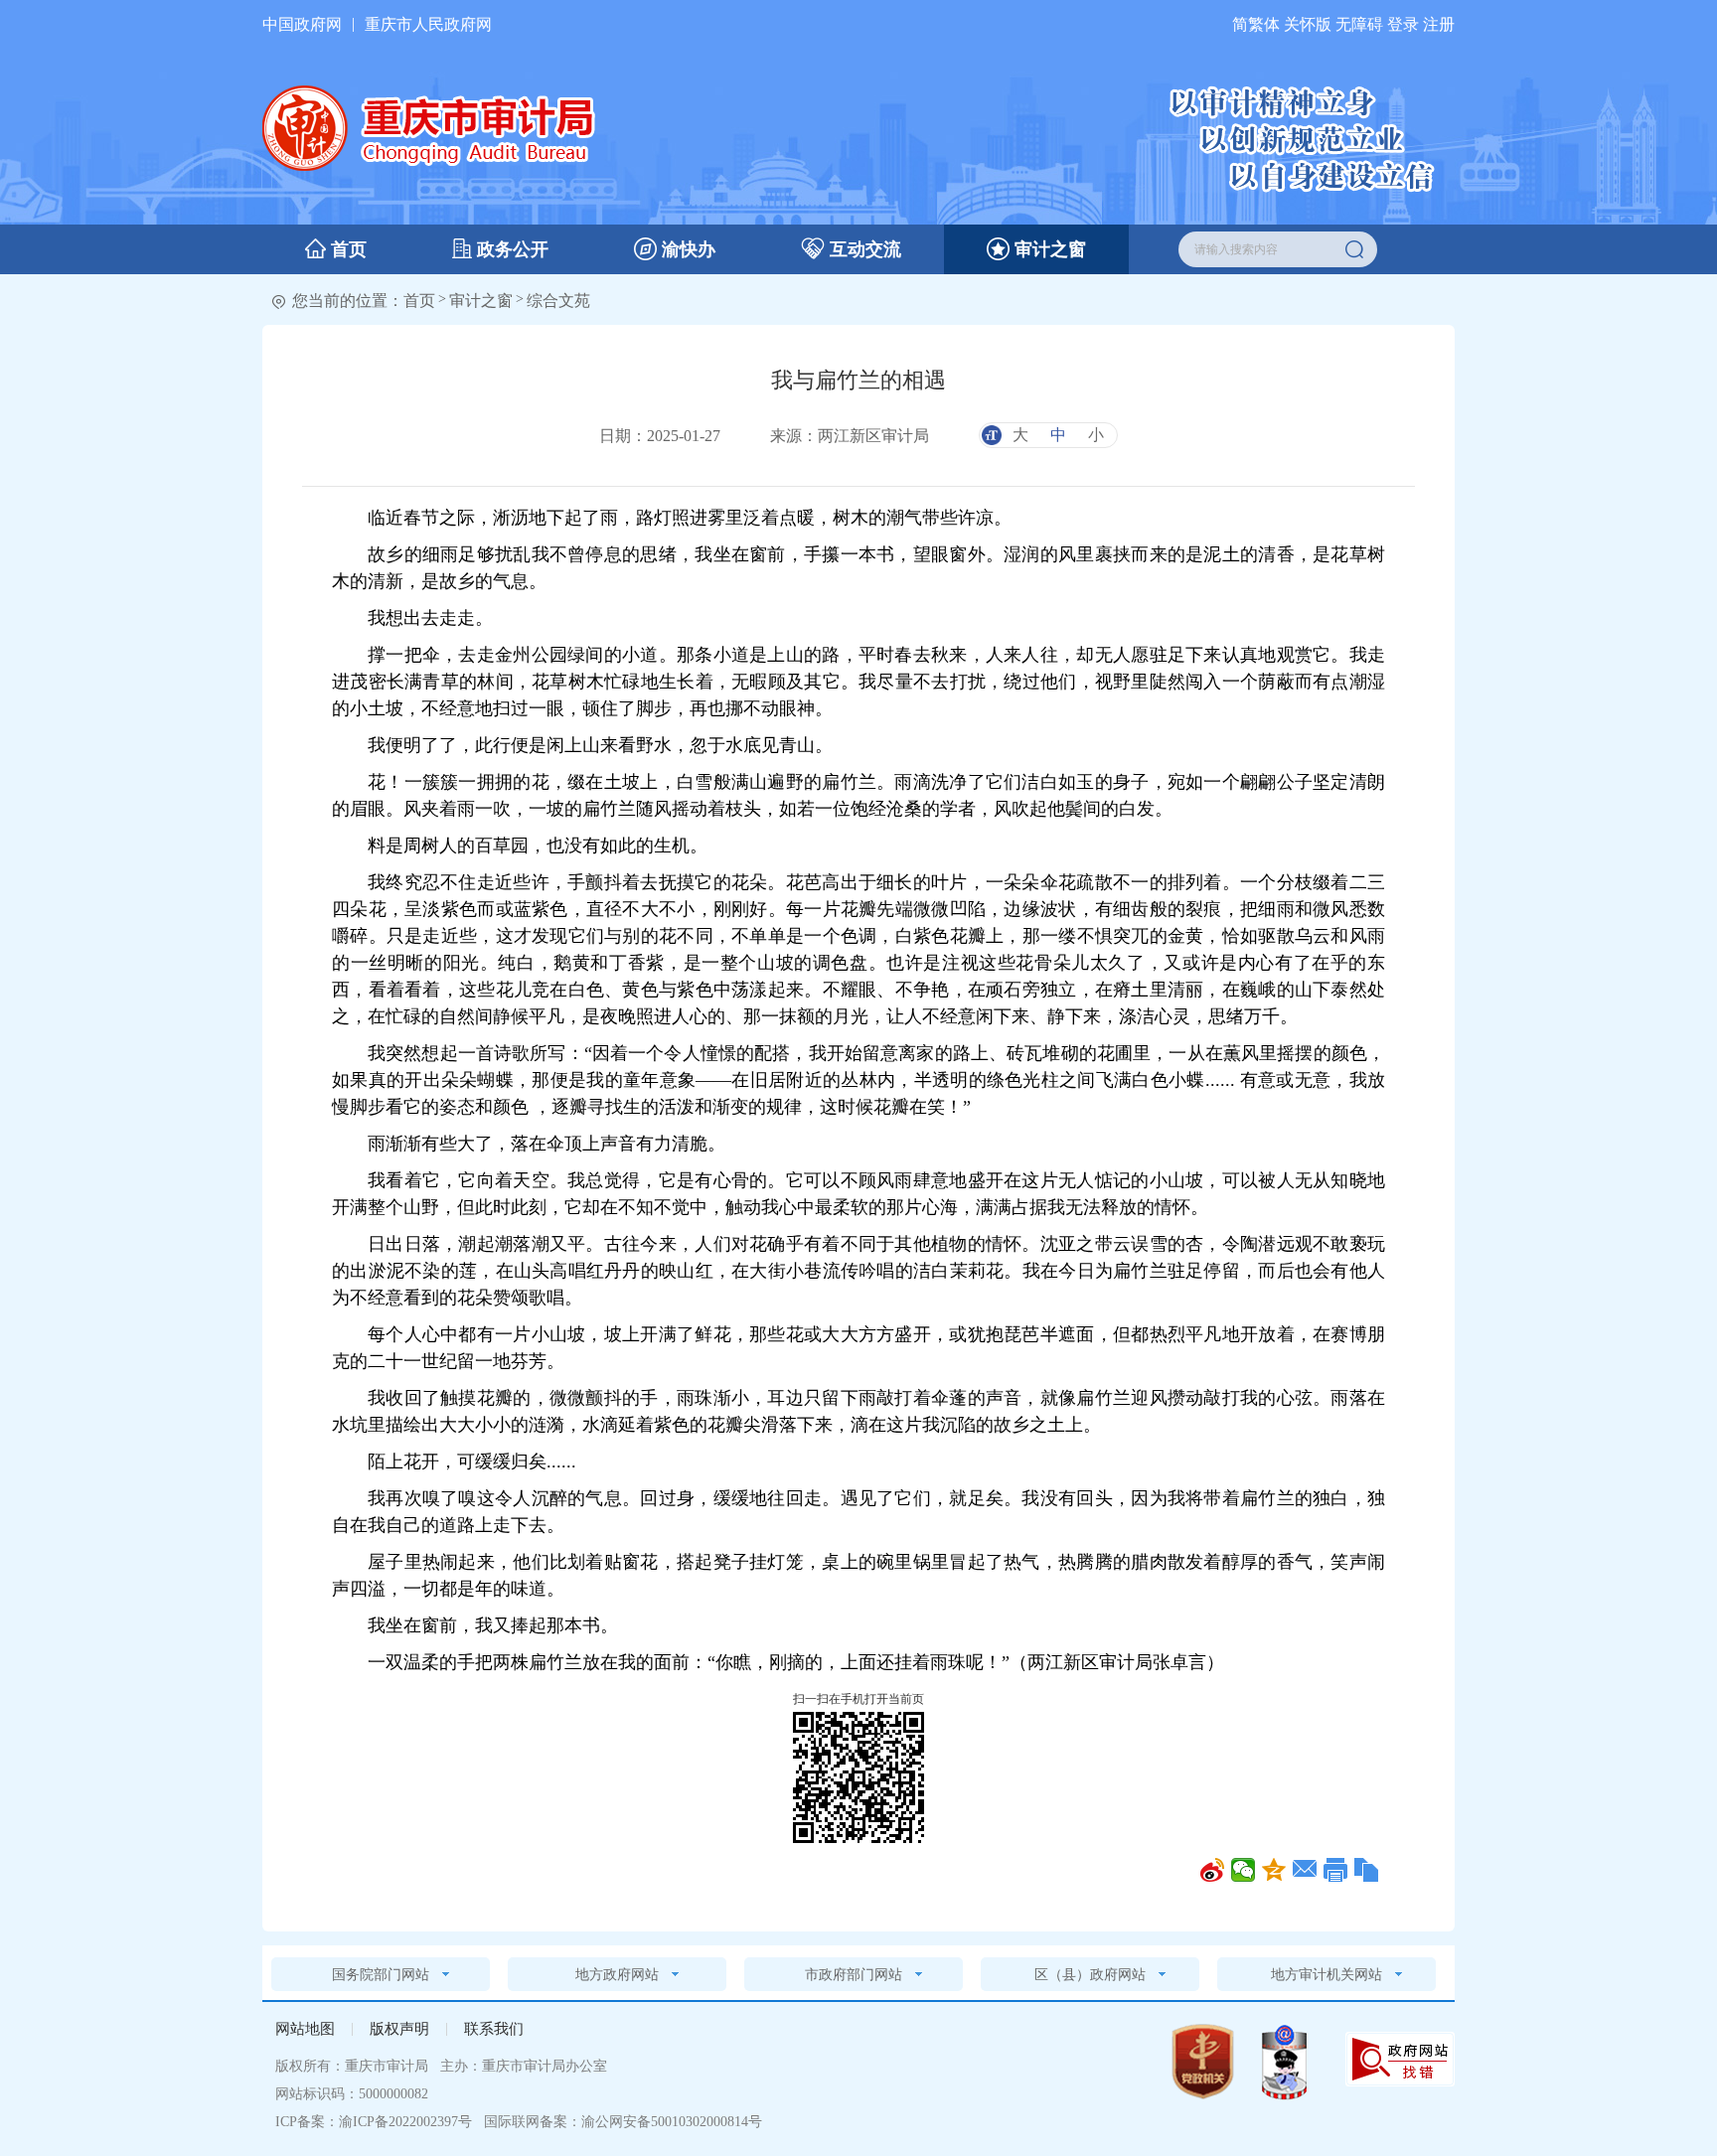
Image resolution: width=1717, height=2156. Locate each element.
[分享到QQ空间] (1274, 1870)
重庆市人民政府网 (428, 24)
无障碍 (1359, 24)
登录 (1403, 24)
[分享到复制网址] (1367, 1870)
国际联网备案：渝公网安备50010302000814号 (621, 2122)
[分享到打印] (1336, 1870)
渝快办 (686, 249)
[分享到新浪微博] (1213, 1870)
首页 (346, 249)
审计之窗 (1048, 249)
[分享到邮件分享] (1305, 1870)
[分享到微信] (1244, 1870)
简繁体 (1256, 24)
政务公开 (510, 249)
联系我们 (494, 2029)
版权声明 (399, 2029)
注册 (1439, 24)
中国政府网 (302, 24)
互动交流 (863, 249)
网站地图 (305, 2029)
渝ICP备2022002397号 (405, 2122)
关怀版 (1308, 24)
